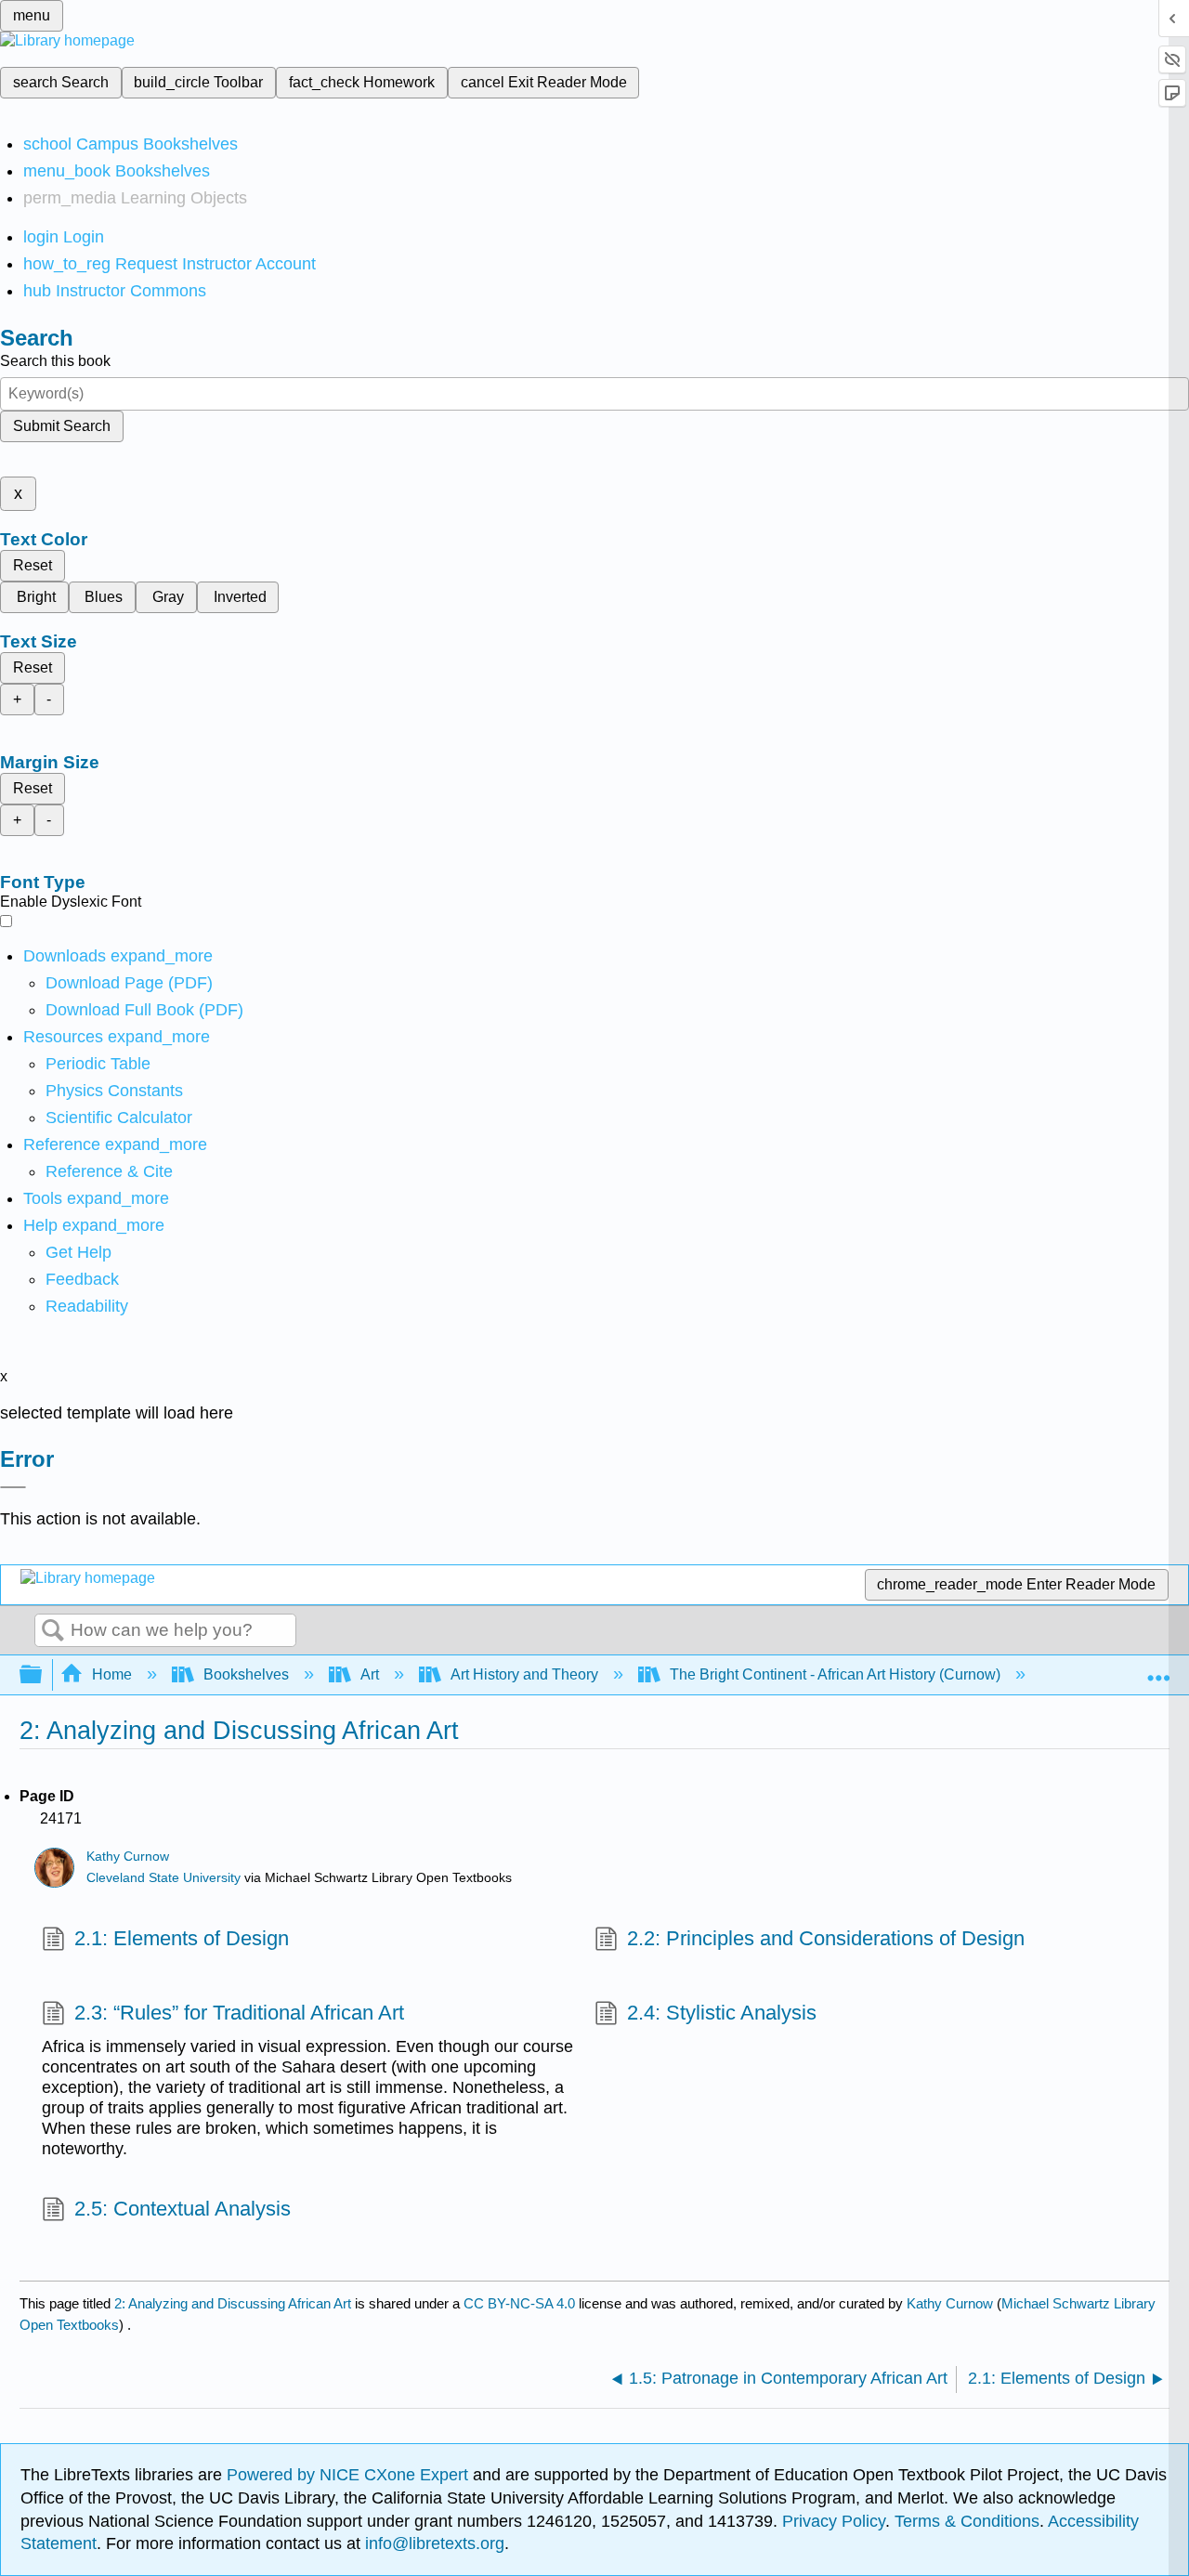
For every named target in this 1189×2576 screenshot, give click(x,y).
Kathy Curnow (128, 1857)
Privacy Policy (834, 2521)
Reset (33, 565)
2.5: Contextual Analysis (183, 2209)
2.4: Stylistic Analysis (722, 2013)
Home (112, 1674)
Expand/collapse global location (1158, 1669)
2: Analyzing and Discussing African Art (233, 2303)
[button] (82, 1279)
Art (370, 1674)
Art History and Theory (524, 1674)
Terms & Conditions (967, 2521)
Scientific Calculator (119, 1118)
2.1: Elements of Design (182, 1938)
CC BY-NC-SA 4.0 (519, 2303)
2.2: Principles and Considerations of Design (826, 1938)
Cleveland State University (163, 1878)
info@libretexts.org (432, 2543)
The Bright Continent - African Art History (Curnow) (835, 1674)
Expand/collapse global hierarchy (43, 1675)
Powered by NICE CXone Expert (350, 2475)
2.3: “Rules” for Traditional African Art (239, 2013)
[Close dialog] (13, 1487)
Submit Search (62, 426)
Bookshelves (246, 1674)
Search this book (55, 361)
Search (53, 1631)
